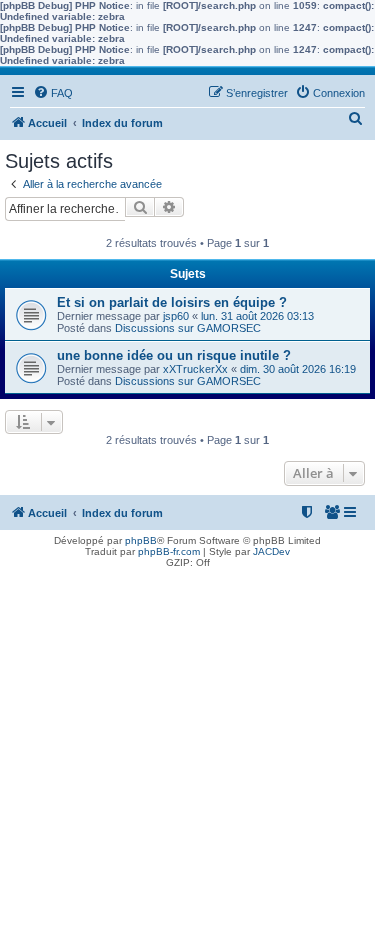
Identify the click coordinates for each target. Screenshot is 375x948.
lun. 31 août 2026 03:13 (257, 316)
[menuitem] (53, 93)
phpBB (141, 540)
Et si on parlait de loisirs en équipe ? (172, 302)
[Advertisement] (187, 760)
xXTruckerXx (195, 369)
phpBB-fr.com (169, 551)
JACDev (271, 551)
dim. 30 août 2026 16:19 (298, 369)
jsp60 (176, 316)
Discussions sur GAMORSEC (188, 328)
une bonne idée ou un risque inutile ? (174, 355)
